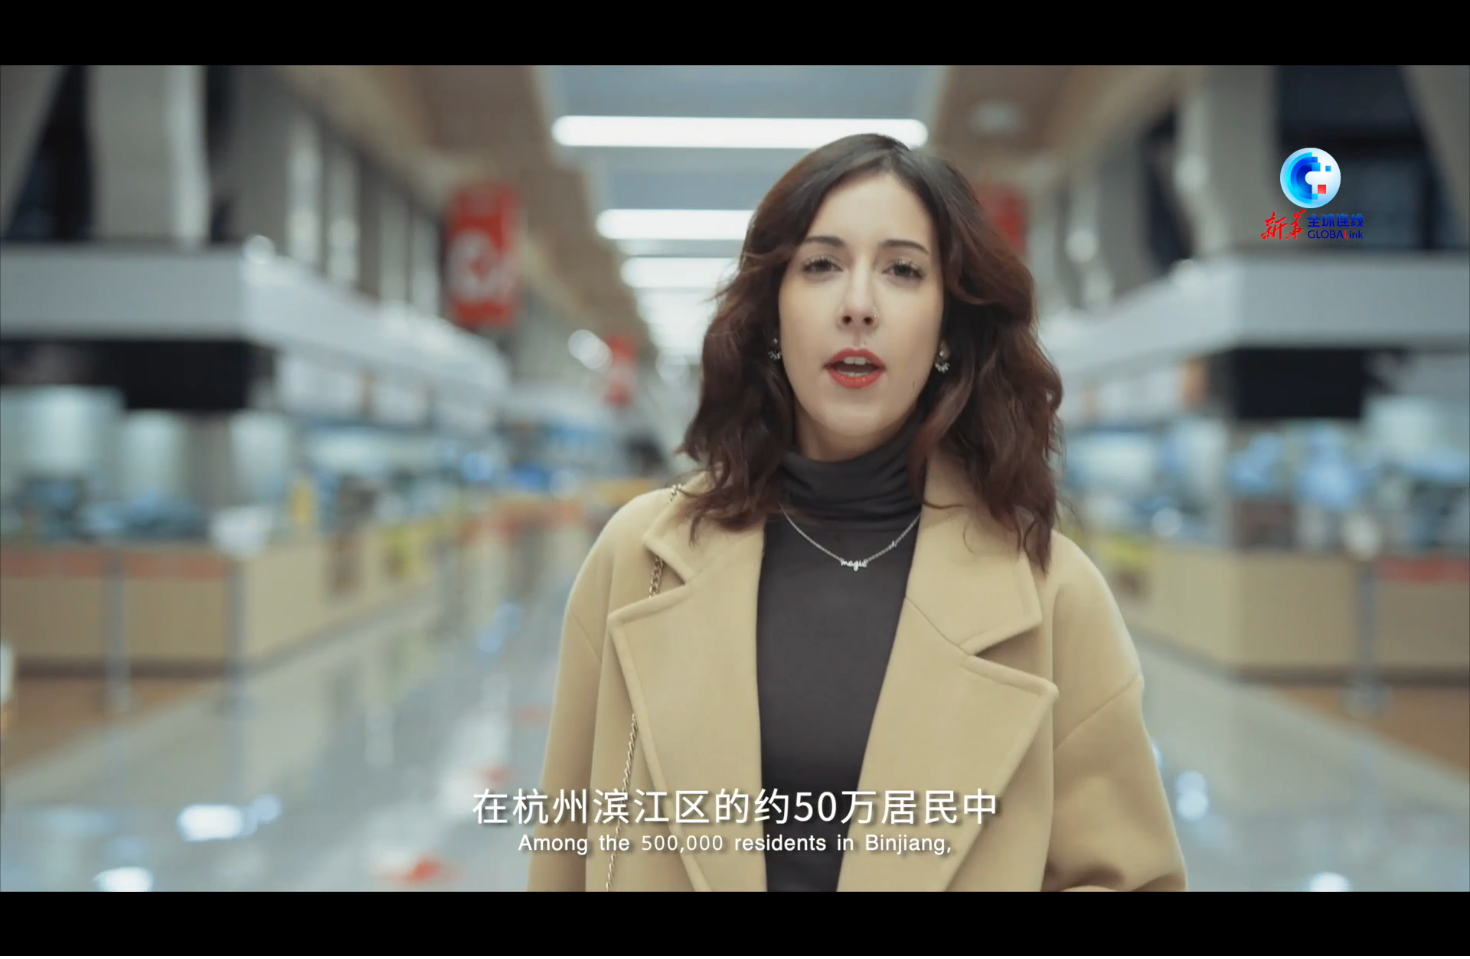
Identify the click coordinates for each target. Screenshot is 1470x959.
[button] (16, 939)
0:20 (51, 937)
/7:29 (78, 937)
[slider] (1399, 937)
